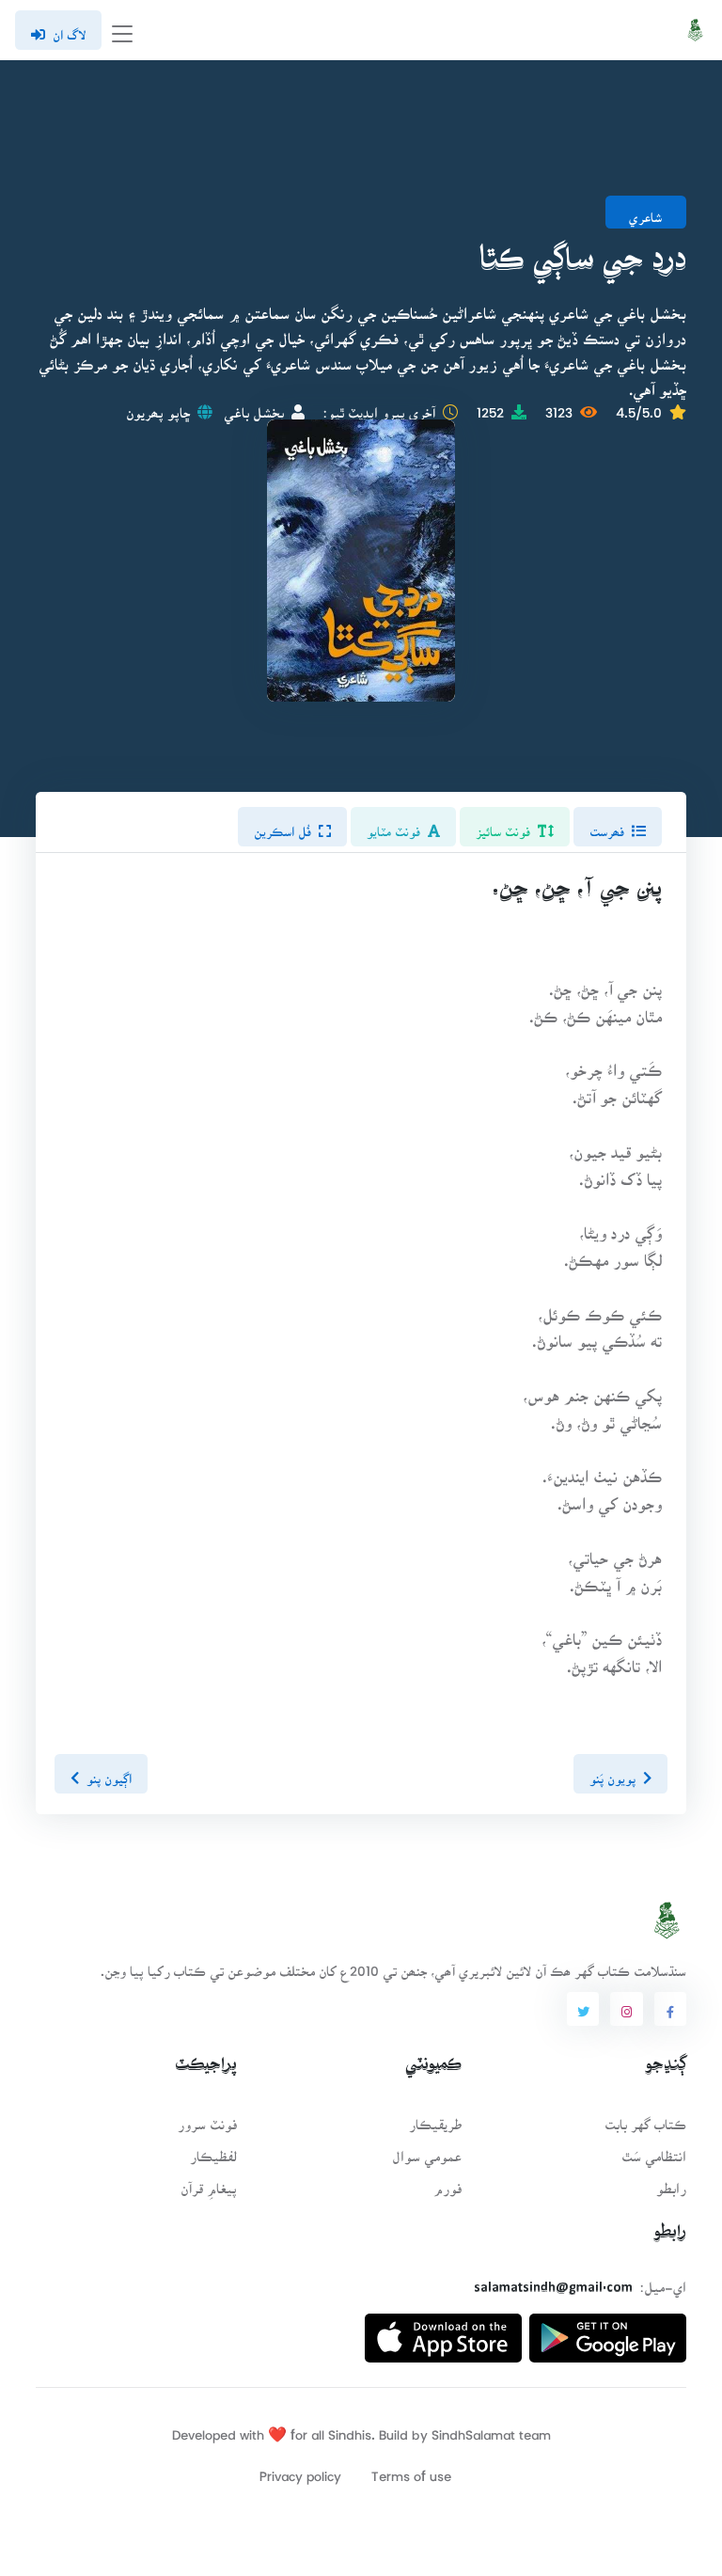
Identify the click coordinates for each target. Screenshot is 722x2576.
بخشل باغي (254, 407)
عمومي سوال (427, 2150)
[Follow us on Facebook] (670, 2009)
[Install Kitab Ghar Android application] (608, 2331)
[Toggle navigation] (122, 31)
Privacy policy (300, 2470)
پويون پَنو (612, 1773)
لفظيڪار (213, 2150)
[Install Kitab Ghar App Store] (443, 2331)
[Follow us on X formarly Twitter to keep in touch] (583, 2009)
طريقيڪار (435, 2118)
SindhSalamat (473, 2429)
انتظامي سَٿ (654, 2150)
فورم (447, 2182)
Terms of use (411, 2470)
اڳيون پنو (109, 1773)
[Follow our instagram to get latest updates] (626, 2009)
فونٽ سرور (207, 2118)
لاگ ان (69, 29)
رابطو (671, 2182)
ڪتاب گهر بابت (645, 2118)
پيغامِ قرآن (209, 2182)
